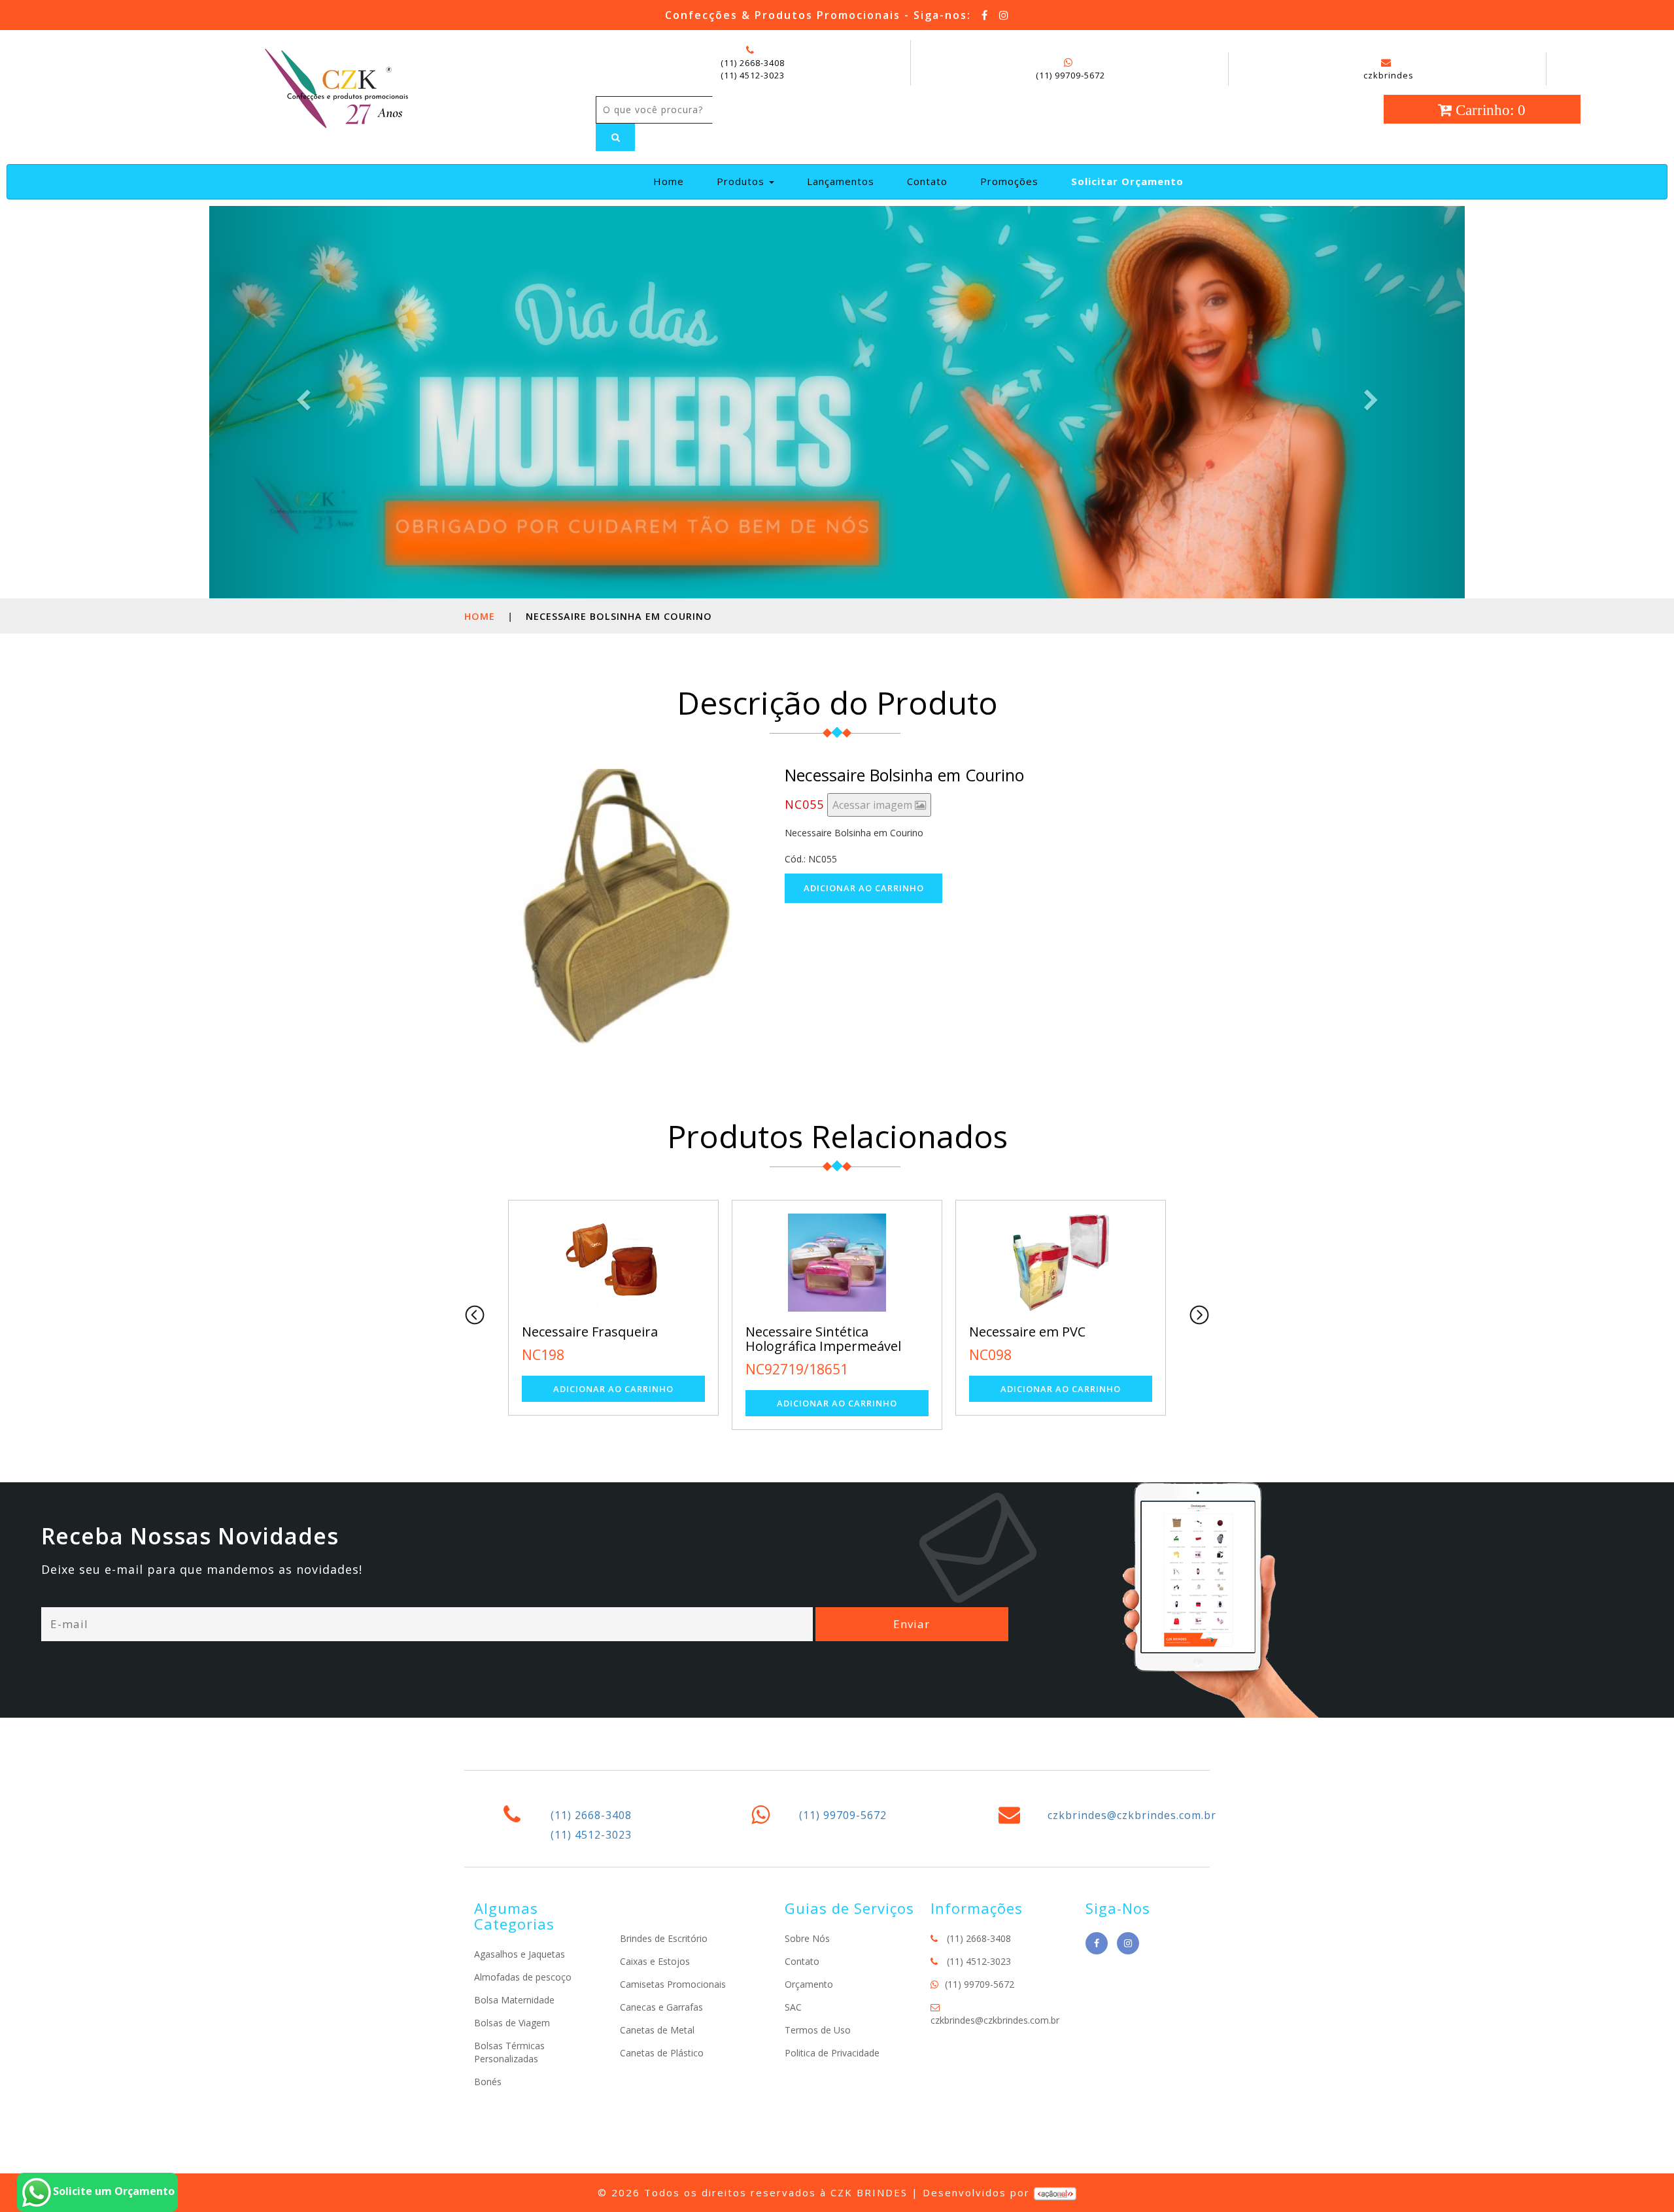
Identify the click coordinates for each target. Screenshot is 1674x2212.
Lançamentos (841, 181)
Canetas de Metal (657, 2030)
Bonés (488, 2082)
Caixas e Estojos (655, 1961)
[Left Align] (615, 137)
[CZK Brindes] (335, 86)
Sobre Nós (807, 1938)
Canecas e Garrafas (661, 2007)
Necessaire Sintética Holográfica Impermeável (600, 1339)
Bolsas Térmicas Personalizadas (509, 2052)
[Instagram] (1004, 15)
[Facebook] (985, 15)
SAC (793, 2007)
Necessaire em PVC (804, 1332)
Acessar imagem (874, 805)
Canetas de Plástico (662, 2053)
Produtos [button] (742, 181)
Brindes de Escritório (664, 1938)
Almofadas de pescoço (523, 1977)
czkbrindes (1389, 75)
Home (674, 181)
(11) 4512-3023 (753, 75)
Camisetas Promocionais (673, 1984)
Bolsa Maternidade (514, 2000)
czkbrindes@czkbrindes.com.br (1132, 1815)
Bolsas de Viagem (512, 2023)
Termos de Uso (818, 2030)
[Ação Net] (1055, 2192)
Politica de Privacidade (832, 2053)
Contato (927, 181)
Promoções (1009, 181)
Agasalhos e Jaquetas (520, 1954)
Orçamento (809, 1984)
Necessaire (1002, 1332)
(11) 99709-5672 (1070, 75)
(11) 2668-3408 (753, 63)
